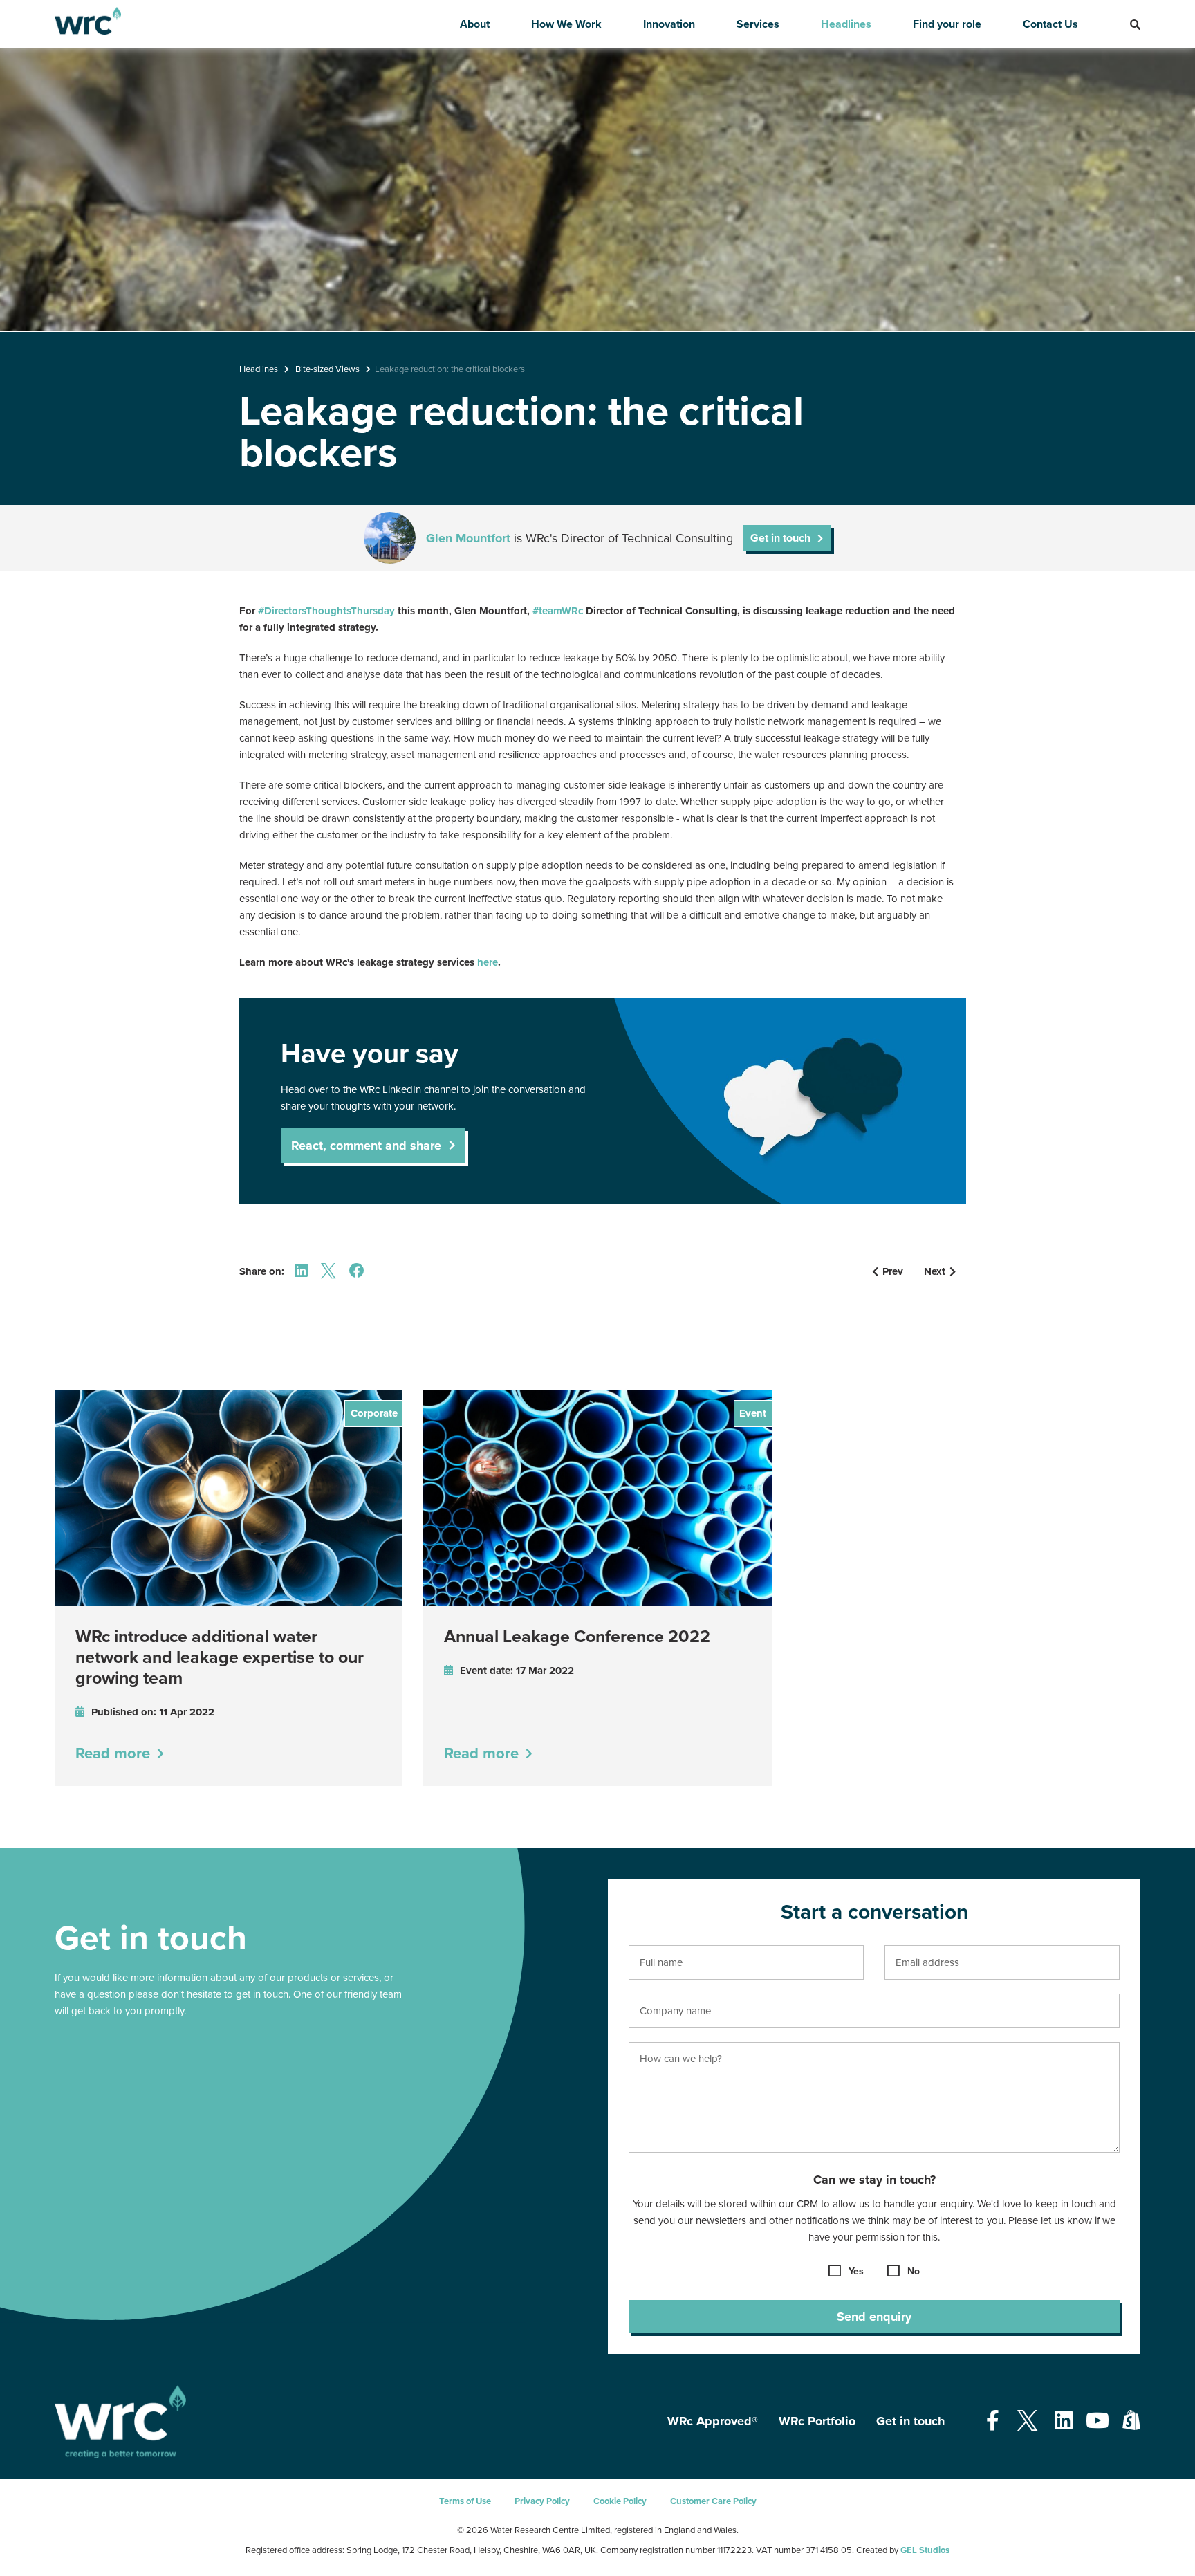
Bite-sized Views (327, 369)
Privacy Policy (542, 2501)
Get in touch (910, 2421)
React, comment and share (366, 1146)
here (488, 962)
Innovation (669, 24)
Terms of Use (465, 2501)
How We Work (566, 24)
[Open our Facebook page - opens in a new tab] (993, 2421)
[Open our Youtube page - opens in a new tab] (1097, 2421)
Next (935, 1271)
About (475, 24)
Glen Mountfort (468, 538)
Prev (893, 1271)
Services (758, 24)
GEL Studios (925, 2550)
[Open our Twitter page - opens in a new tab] (1027, 2421)
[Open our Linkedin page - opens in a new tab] (1064, 2421)
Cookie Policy (620, 2501)
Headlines (846, 24)
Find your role (947, 24)
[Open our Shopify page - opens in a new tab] (1131, 2421)
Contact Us (1050, 24)
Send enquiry (874, 2317)
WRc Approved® (713, 2421)
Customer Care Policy (713, 2501)
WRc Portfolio (817, 2421)
